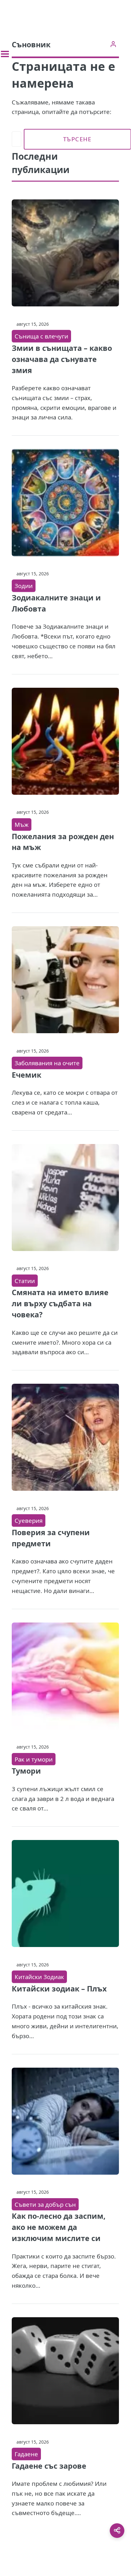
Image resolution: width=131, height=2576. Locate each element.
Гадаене (26, 2454)
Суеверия (29, 1520)
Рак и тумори (34, 1759)
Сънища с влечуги (41, 336)
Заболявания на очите (47, 1063)
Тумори (26, 1771)
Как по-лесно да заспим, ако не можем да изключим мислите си (59, 2227)
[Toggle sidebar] (5, 54)
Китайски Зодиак (39, 1977)
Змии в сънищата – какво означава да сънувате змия (62, 359)
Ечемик (26, 1075)
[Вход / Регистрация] (113, 44)
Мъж (22, 824)
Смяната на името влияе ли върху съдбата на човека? (60, 1303)
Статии (25, 1281)
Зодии (24, 586)
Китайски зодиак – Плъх (59, 1989)
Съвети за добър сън (45, 2204)
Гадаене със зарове (49, 2466)
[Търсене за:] (16, 139)
